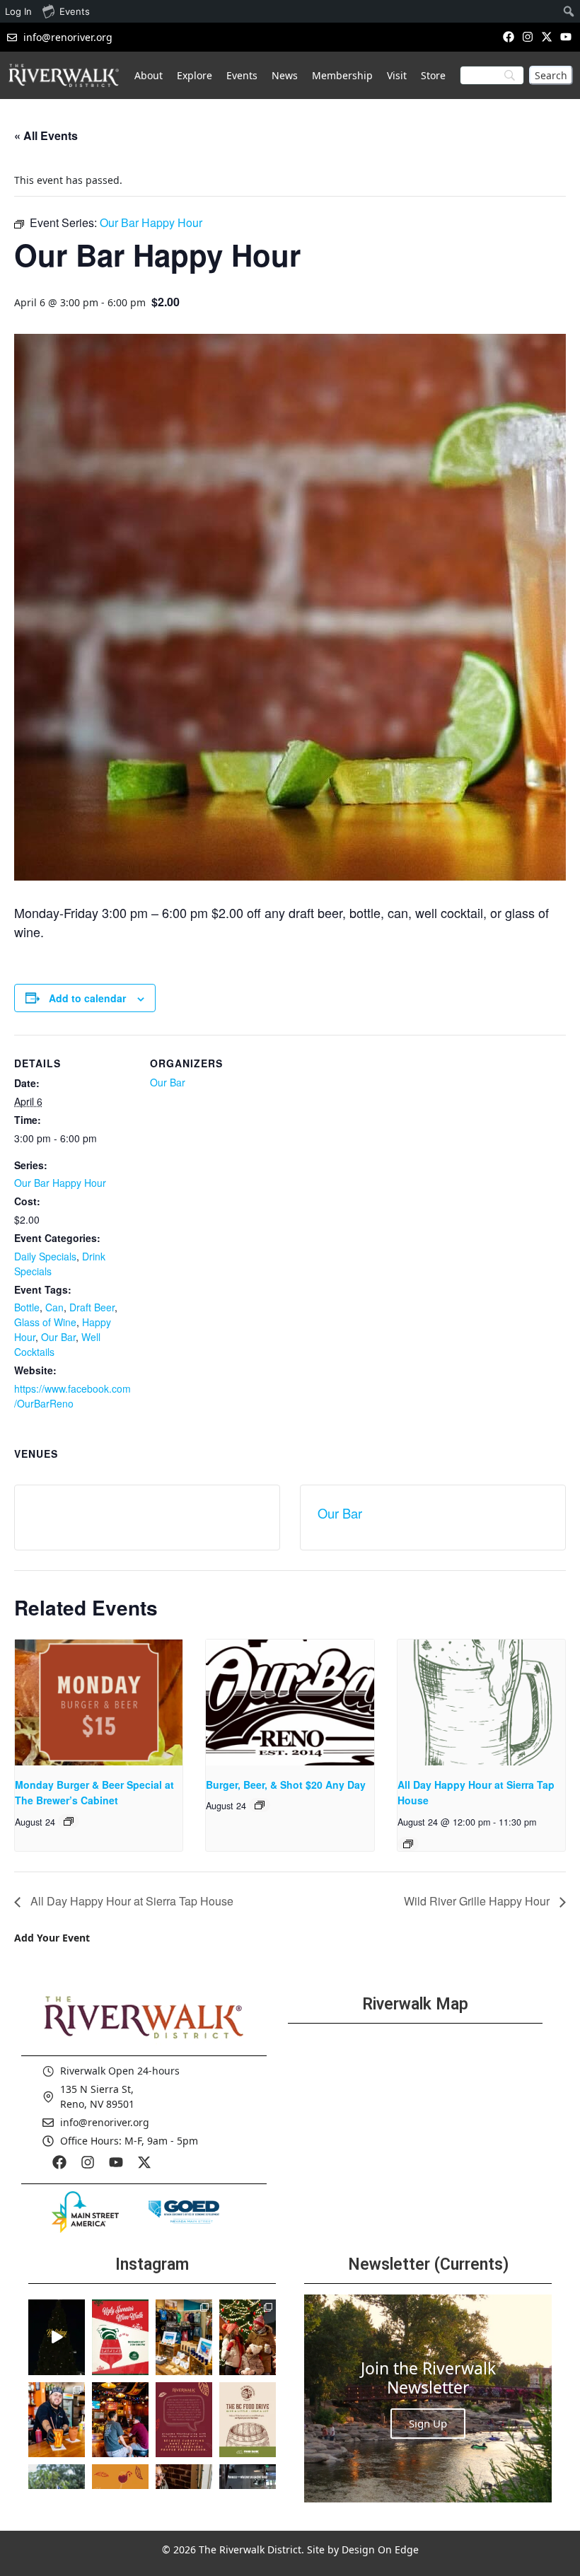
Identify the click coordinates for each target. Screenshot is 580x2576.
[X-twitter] (547, 36)
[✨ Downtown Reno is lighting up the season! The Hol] (248, 2337)
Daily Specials (45, 1256)
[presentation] (99, 1702)
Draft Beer (92, 1307)
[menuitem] (569, 11)
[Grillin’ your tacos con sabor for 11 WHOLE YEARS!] (57, 2420)
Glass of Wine (45, 1322)
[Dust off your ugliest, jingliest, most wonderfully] (120, 2337)
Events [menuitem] (75, 11)
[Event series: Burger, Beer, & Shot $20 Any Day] (260, 1805)
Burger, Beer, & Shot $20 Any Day (286, 1785)
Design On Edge (380, 2549)
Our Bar (58, 1337)
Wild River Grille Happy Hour (478, 1901)
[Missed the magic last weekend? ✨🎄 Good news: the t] (57, 2337)
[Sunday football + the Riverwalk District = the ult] (120, 2420)
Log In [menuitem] (18, 11)
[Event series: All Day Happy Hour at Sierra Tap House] (408, 1844)
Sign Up (428, 2423)
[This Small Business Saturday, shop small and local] (184, 2337)
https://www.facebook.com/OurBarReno (72, 1396)
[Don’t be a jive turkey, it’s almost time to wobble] (184, 2420)
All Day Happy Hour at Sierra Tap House (130, 1901)
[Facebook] (508, 36)
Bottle (27, 1307)
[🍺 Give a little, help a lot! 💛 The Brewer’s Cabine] (248, 2420)
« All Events (46, 135)
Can (54, 1307)
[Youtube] (566, 36)
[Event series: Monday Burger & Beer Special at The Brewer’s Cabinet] (69, 1821)
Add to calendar (87, 998)
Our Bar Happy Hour (60, 1183)
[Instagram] (527, 36)
